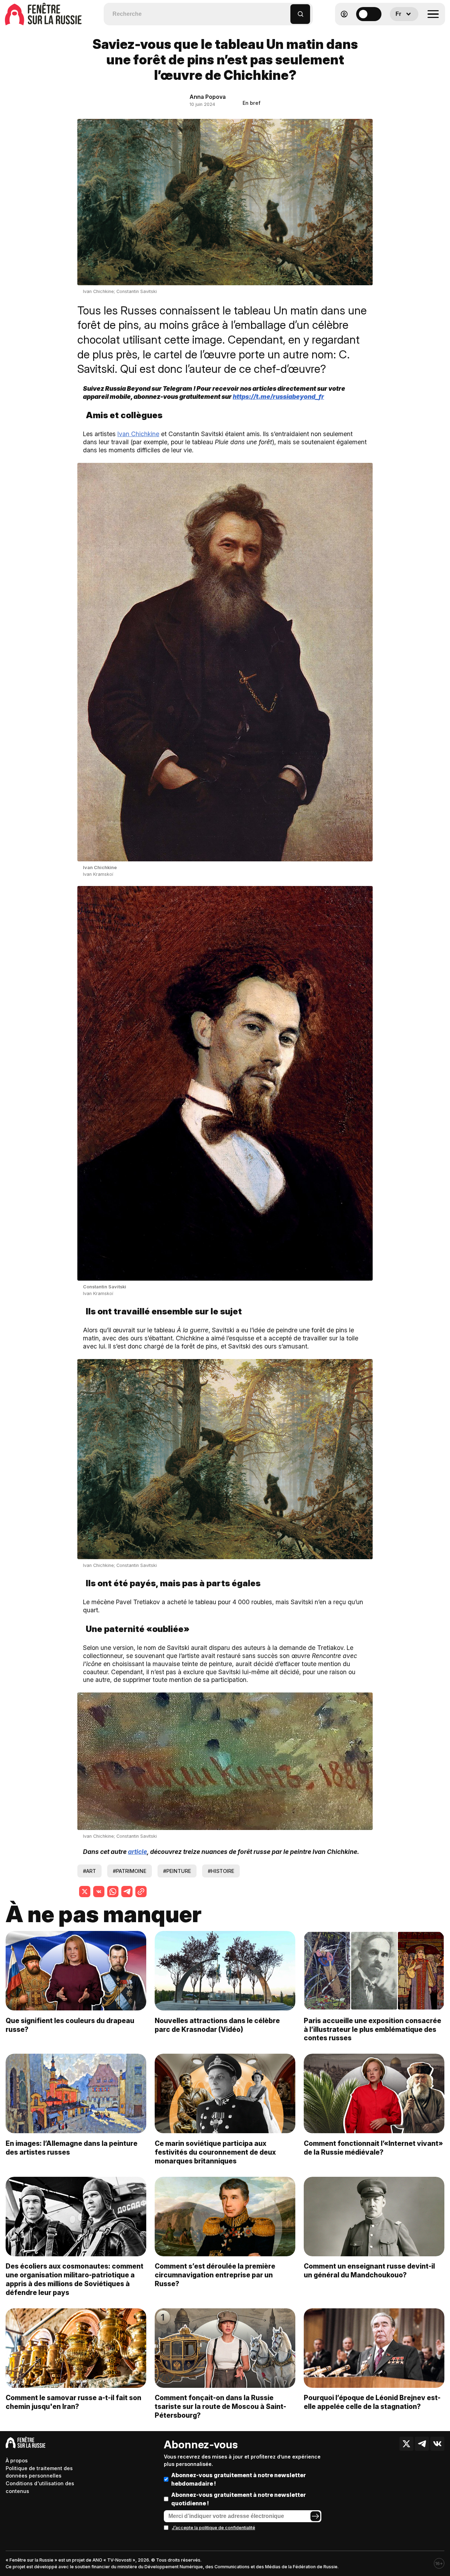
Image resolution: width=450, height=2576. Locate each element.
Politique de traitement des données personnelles (39, 2472)
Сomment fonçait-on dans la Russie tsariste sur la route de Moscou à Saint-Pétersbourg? (220, 2406)
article (137, 1852)
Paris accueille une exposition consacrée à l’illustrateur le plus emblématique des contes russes (372, 2029)
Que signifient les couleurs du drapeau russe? (70, 2025)
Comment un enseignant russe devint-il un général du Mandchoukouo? (369, 2271)
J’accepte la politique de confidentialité (214, 2528)
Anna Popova (208, 97)
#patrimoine (130, 1871)
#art (89, 1871)
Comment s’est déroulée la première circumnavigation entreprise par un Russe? (215, 2275)
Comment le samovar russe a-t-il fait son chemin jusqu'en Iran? (73, 2402)
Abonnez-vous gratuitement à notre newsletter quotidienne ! (239, 2499)
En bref (252, 103)
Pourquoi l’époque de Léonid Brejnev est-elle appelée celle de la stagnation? (372, 2402)
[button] (285, 11)
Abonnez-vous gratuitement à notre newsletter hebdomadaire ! (239, 2479)
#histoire (221, 1871)
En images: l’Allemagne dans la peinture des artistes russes (72, 2148)
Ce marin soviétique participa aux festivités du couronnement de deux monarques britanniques (215, 2152)
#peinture (177, 1871)
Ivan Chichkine (138, 434)
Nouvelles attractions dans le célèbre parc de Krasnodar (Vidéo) (217, 2025)
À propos (17, 2460)
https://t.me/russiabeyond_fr (278, 397)
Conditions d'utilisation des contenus (40, 2487)
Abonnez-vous (201, 2444)
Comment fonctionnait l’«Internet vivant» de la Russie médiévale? (373, 2148)
